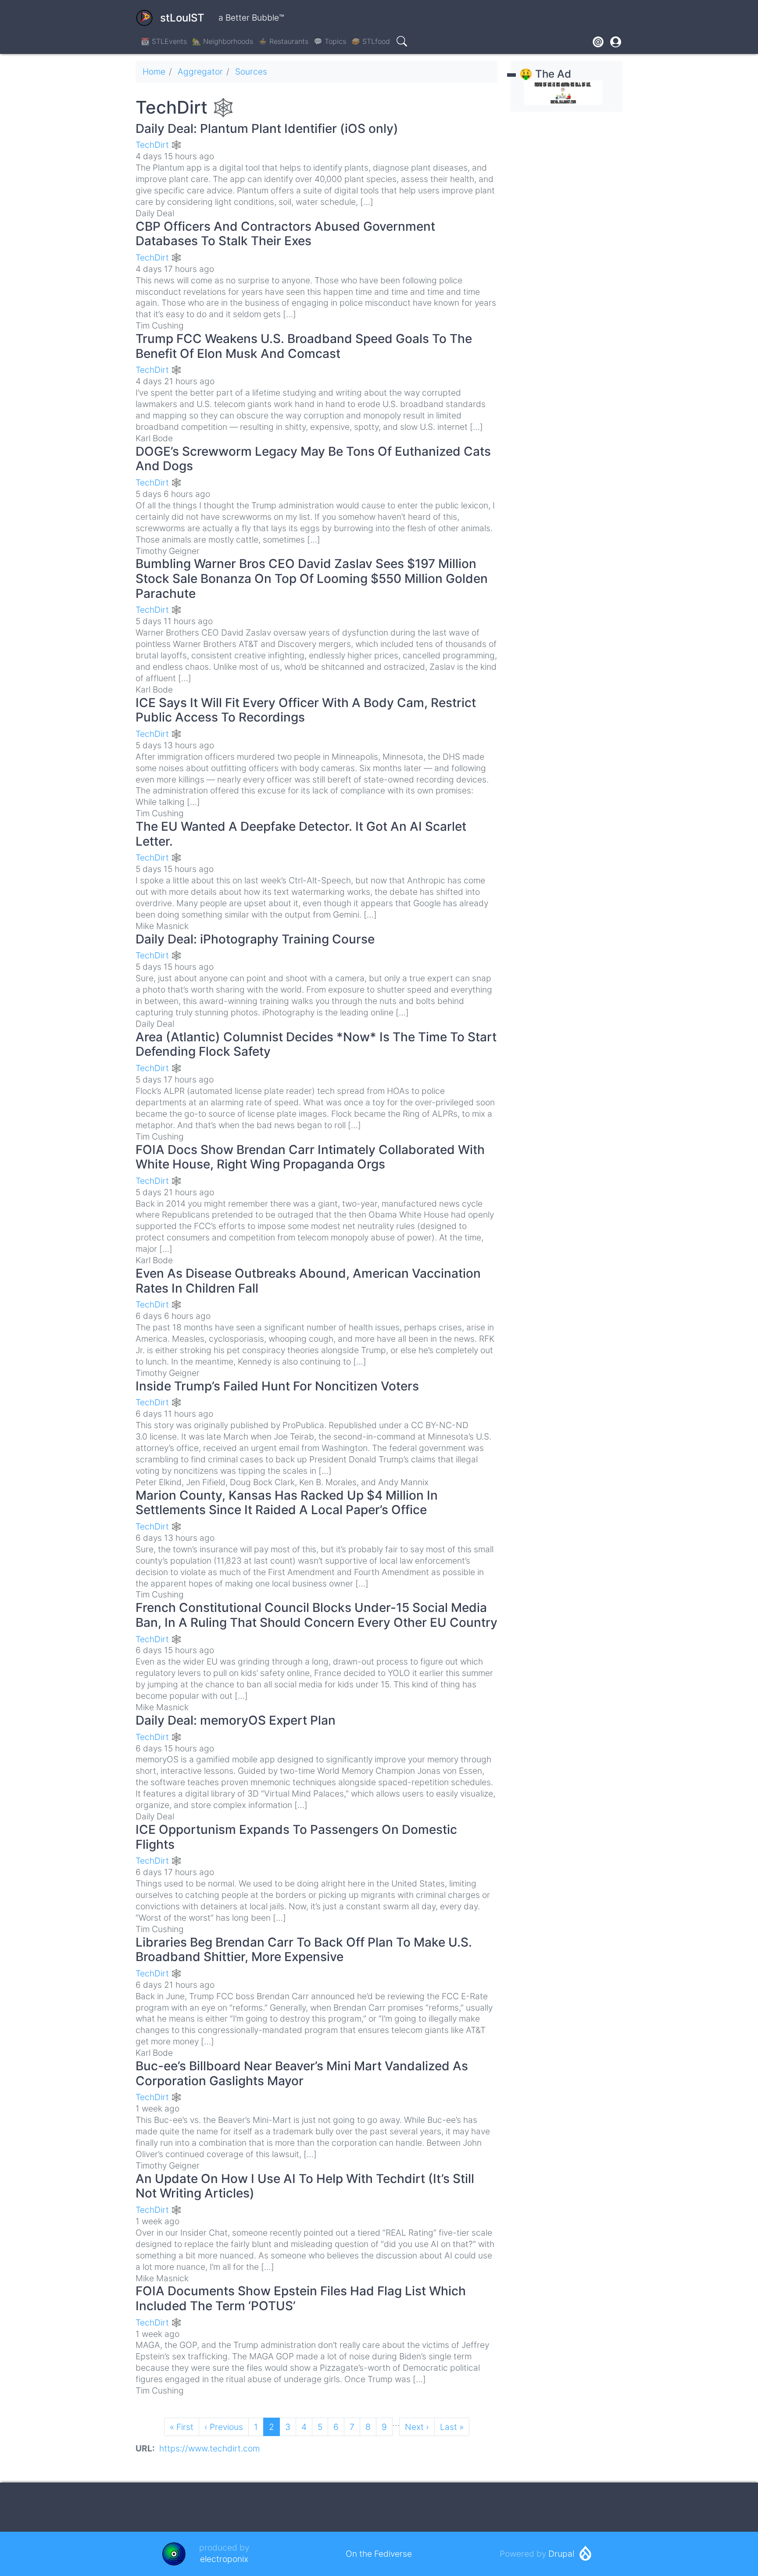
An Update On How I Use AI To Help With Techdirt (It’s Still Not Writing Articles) (305, 2186)
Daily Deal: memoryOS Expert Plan (236, 1720)
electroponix (224, 2559)
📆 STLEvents (164, 41)
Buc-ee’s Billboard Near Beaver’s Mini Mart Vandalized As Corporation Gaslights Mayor (302, 2073)
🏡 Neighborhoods (223, 41)
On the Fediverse (379, 2554)
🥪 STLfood (371, 41)
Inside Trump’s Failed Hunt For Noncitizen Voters (277, 1386)
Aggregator (200, 71)
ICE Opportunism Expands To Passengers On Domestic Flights (296, 1837)
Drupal (561, 2554)
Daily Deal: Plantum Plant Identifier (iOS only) (267, 129)
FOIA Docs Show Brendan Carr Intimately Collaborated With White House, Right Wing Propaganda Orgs (310, 1157)
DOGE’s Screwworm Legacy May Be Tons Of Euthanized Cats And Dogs (313, 459)
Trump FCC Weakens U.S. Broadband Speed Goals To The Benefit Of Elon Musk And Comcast (304, 346)
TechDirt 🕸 (159, 145)
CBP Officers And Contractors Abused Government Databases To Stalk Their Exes (285, 234)
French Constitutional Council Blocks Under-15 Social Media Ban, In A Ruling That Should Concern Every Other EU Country (316, 1615)
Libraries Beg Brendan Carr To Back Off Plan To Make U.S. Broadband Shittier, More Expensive (304, 1950)
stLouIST (182, 18)
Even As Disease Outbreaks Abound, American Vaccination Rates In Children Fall (308, 1281)
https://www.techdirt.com (209, 2448)
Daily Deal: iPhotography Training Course (255, 939)
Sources (251, 71)
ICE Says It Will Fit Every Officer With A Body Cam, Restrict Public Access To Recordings (306, 710)
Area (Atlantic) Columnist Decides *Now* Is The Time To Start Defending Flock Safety (316, 1044)
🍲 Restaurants (283, 41)
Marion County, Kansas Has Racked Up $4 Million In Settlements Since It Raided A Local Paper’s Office (287, 1503)
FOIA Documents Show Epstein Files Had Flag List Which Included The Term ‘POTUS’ (301, 2298)
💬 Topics (330, 41)
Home (154, 71)
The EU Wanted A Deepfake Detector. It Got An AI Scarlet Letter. (301, 834)
